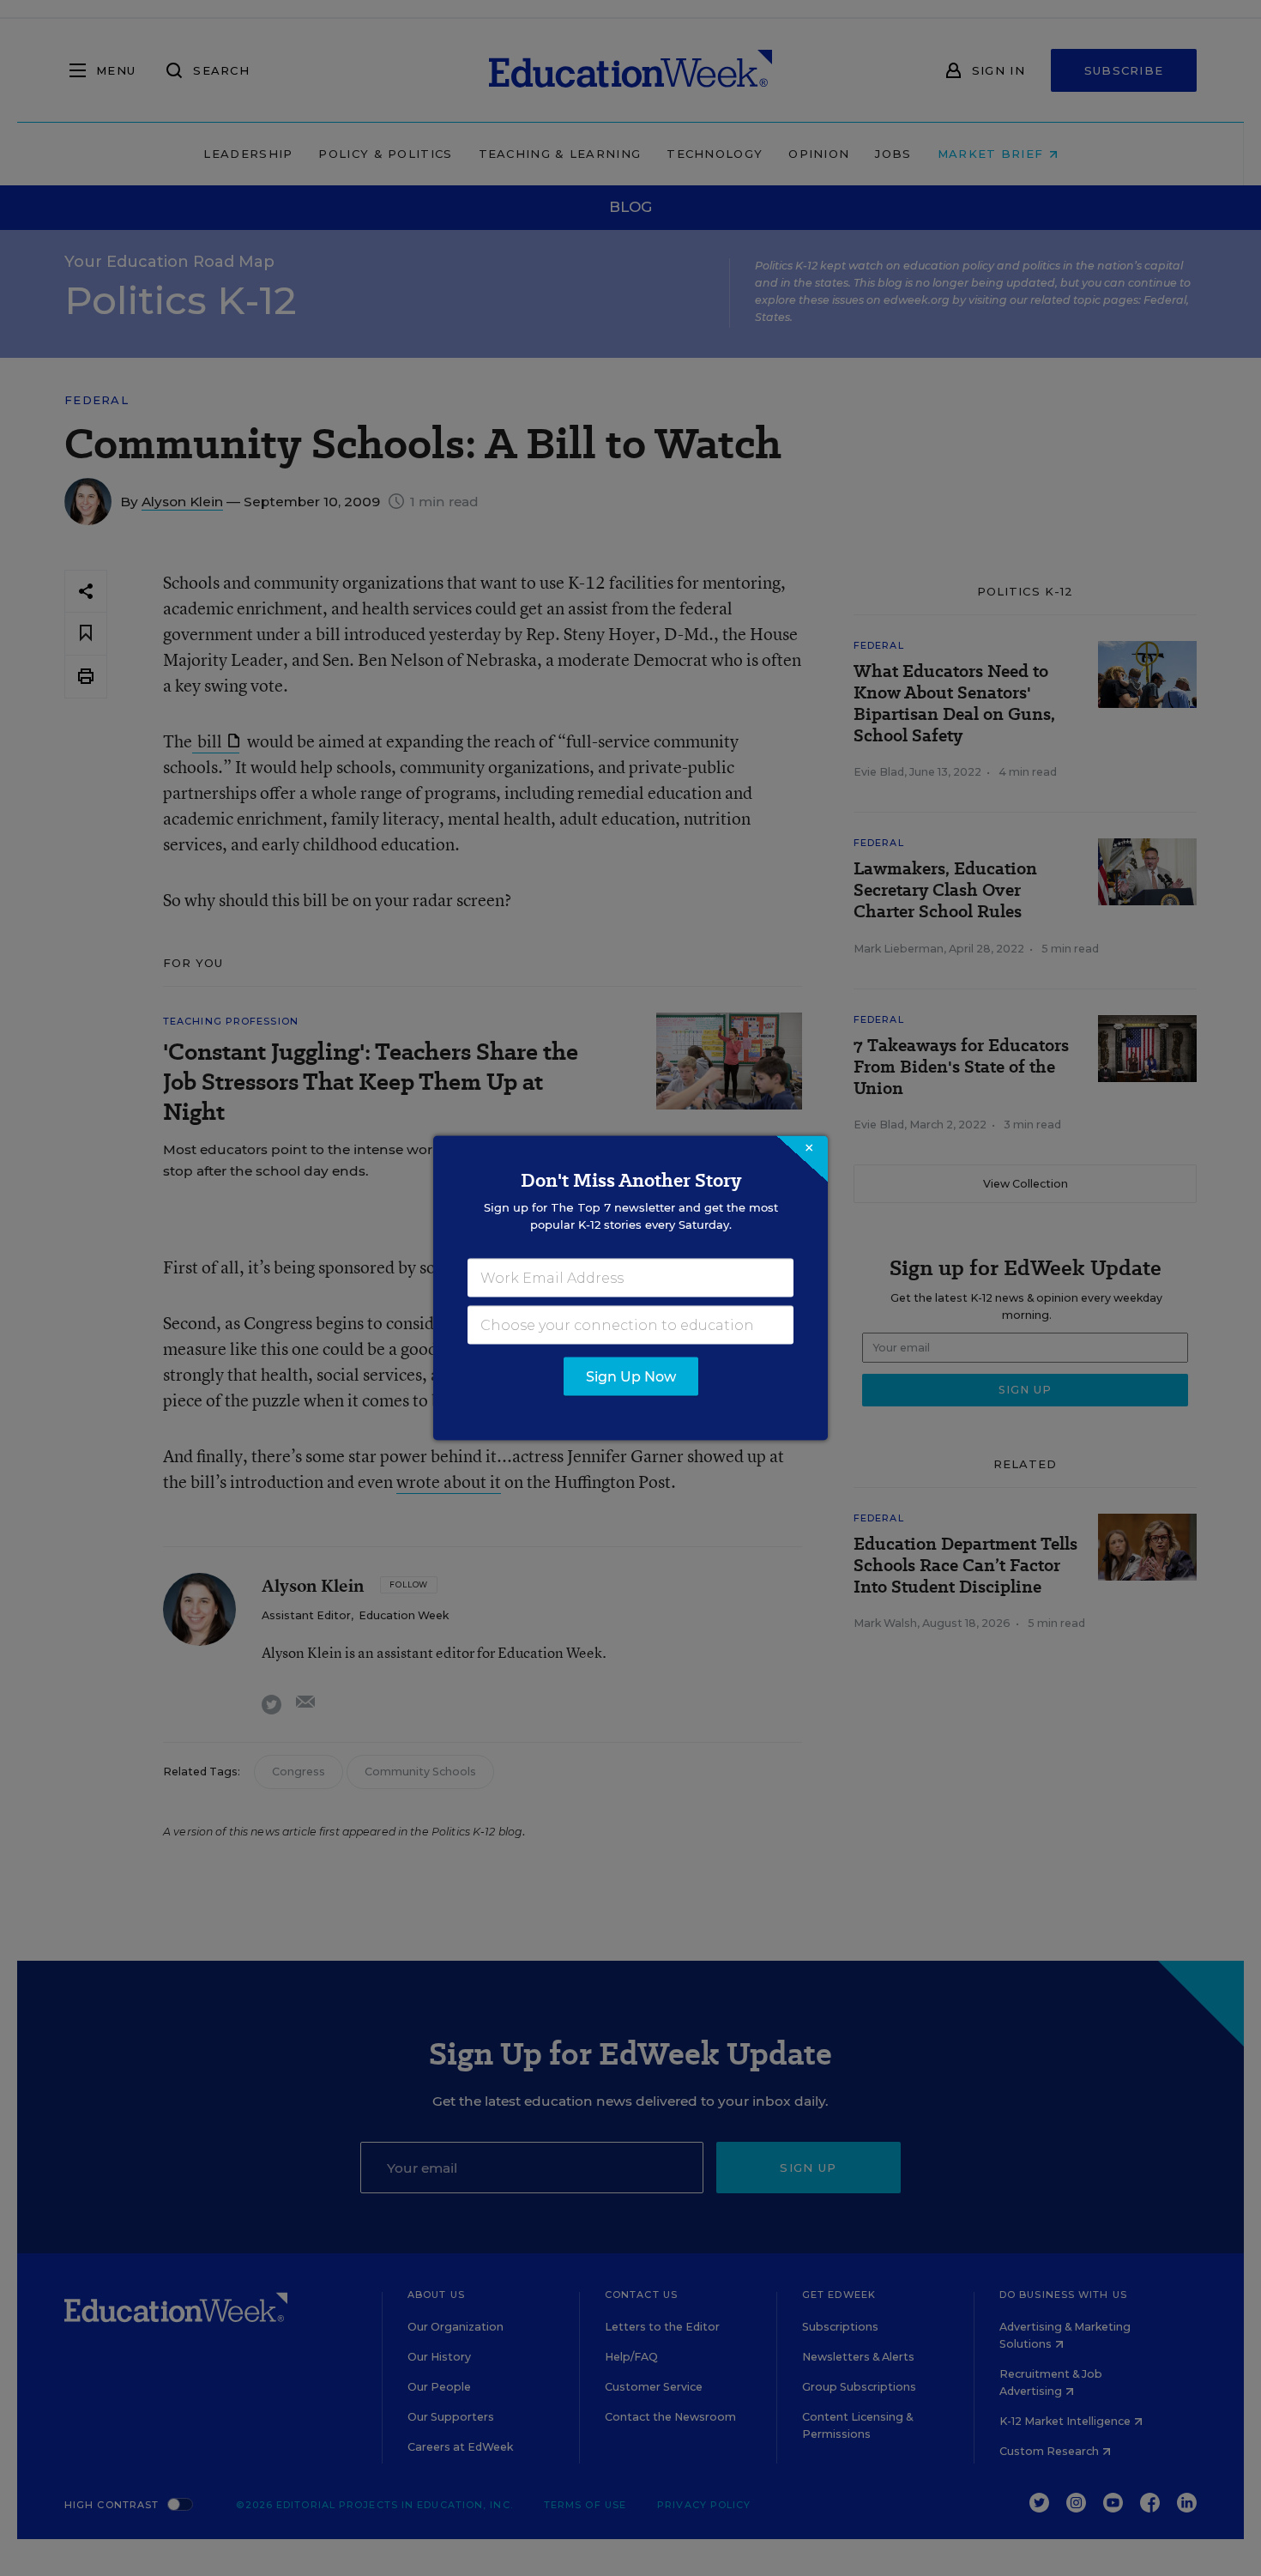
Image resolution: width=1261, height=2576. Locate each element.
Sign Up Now (631, 1377)
